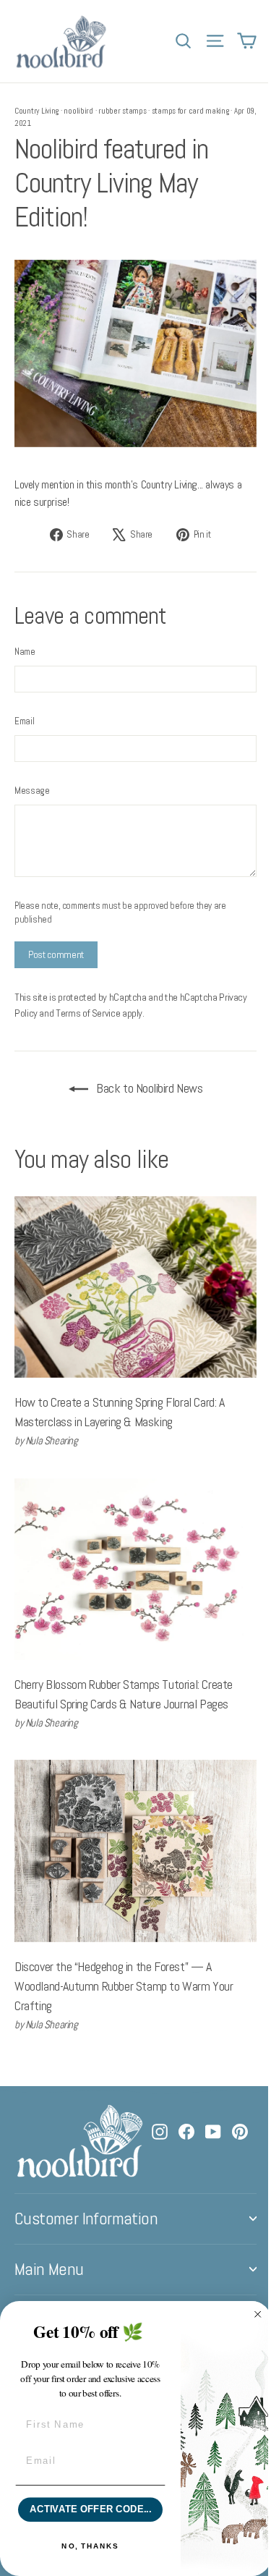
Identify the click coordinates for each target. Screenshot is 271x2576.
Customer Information (86, 2219)
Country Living (36, 111)
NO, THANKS (90, 2546)
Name (25, 652)
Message (32, 791)
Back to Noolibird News (149, 1088)
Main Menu (49, 2269)
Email (24, 721)
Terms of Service (88, 1013)
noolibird (78, 111)
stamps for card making (190, 111)
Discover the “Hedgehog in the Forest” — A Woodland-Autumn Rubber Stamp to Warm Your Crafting (124, 1986)
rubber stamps (122, 111)
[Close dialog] (258, 2315)
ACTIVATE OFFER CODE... (90, 2509)
